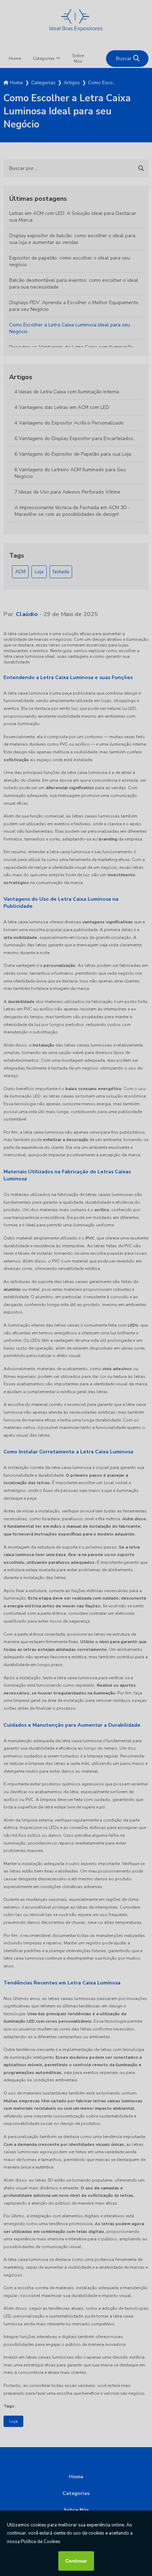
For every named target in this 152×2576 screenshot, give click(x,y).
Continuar (76, 2561)
